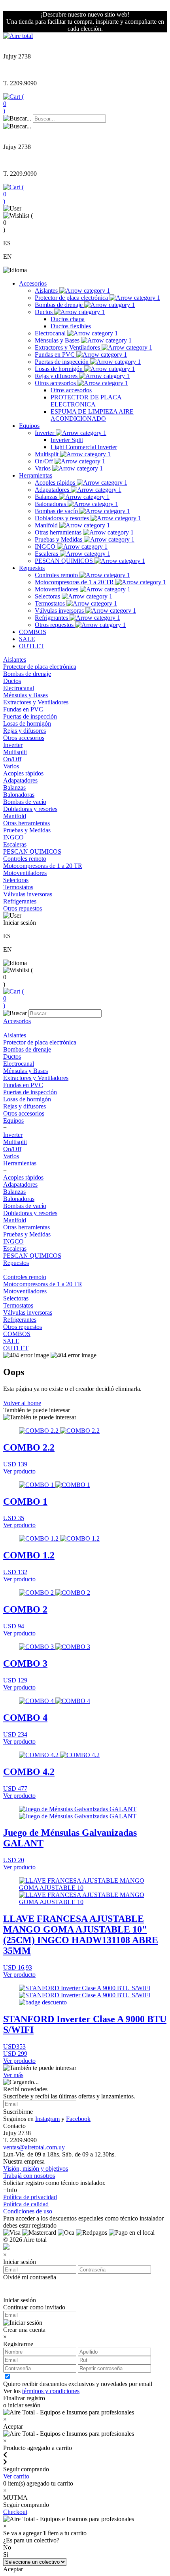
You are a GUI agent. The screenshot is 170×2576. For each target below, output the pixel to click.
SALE (27, 639)
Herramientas (36, 475)
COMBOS (33, 632)
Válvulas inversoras (60, 611)
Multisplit (47, 454)
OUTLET (32, 646)
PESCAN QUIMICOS (65, 561)
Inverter (45, 433)
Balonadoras (51, 504)
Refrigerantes (52, 618)
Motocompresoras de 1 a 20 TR (75, 582)
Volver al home (22, 1403)
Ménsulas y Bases (58, 340)
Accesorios (33, 283)
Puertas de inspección (62, 362)
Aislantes (47, 291)
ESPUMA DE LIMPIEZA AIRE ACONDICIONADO (92, 415)
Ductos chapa (68, 319)
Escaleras (47, 554)
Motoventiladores (57, 589)
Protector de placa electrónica (72, 298)
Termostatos (51, 603)
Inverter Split (67, 440)
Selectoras (48, 596)
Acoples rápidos (56, 483)
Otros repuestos (55, 625)
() (13, 104)
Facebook (78, 2119)
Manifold (47, 525)
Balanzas (47, 497)
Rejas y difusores (57, 376)
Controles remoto (57, 575)
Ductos (44, 312)
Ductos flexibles (71, 326)
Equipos (29, 426)
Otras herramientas (59, 532)
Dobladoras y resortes (63, 518)
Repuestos (32, 568)
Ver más (13, 2075)
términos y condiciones (51, 2391)
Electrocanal (51, 333)
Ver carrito (16, 2476)
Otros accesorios (56, 383)
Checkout (15, 2512)
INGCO (46, 547)
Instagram (47, 2119)
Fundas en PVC (56, 355)
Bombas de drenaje (59, 305)
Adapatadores (53, 490)
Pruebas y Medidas (59, 539)
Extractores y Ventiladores (68, 347)
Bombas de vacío (57, 511)
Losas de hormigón (59, 369)
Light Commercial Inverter (84, 447)
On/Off (45, 461)
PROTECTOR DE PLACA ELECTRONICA (86, 401)
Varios (43, 468)
